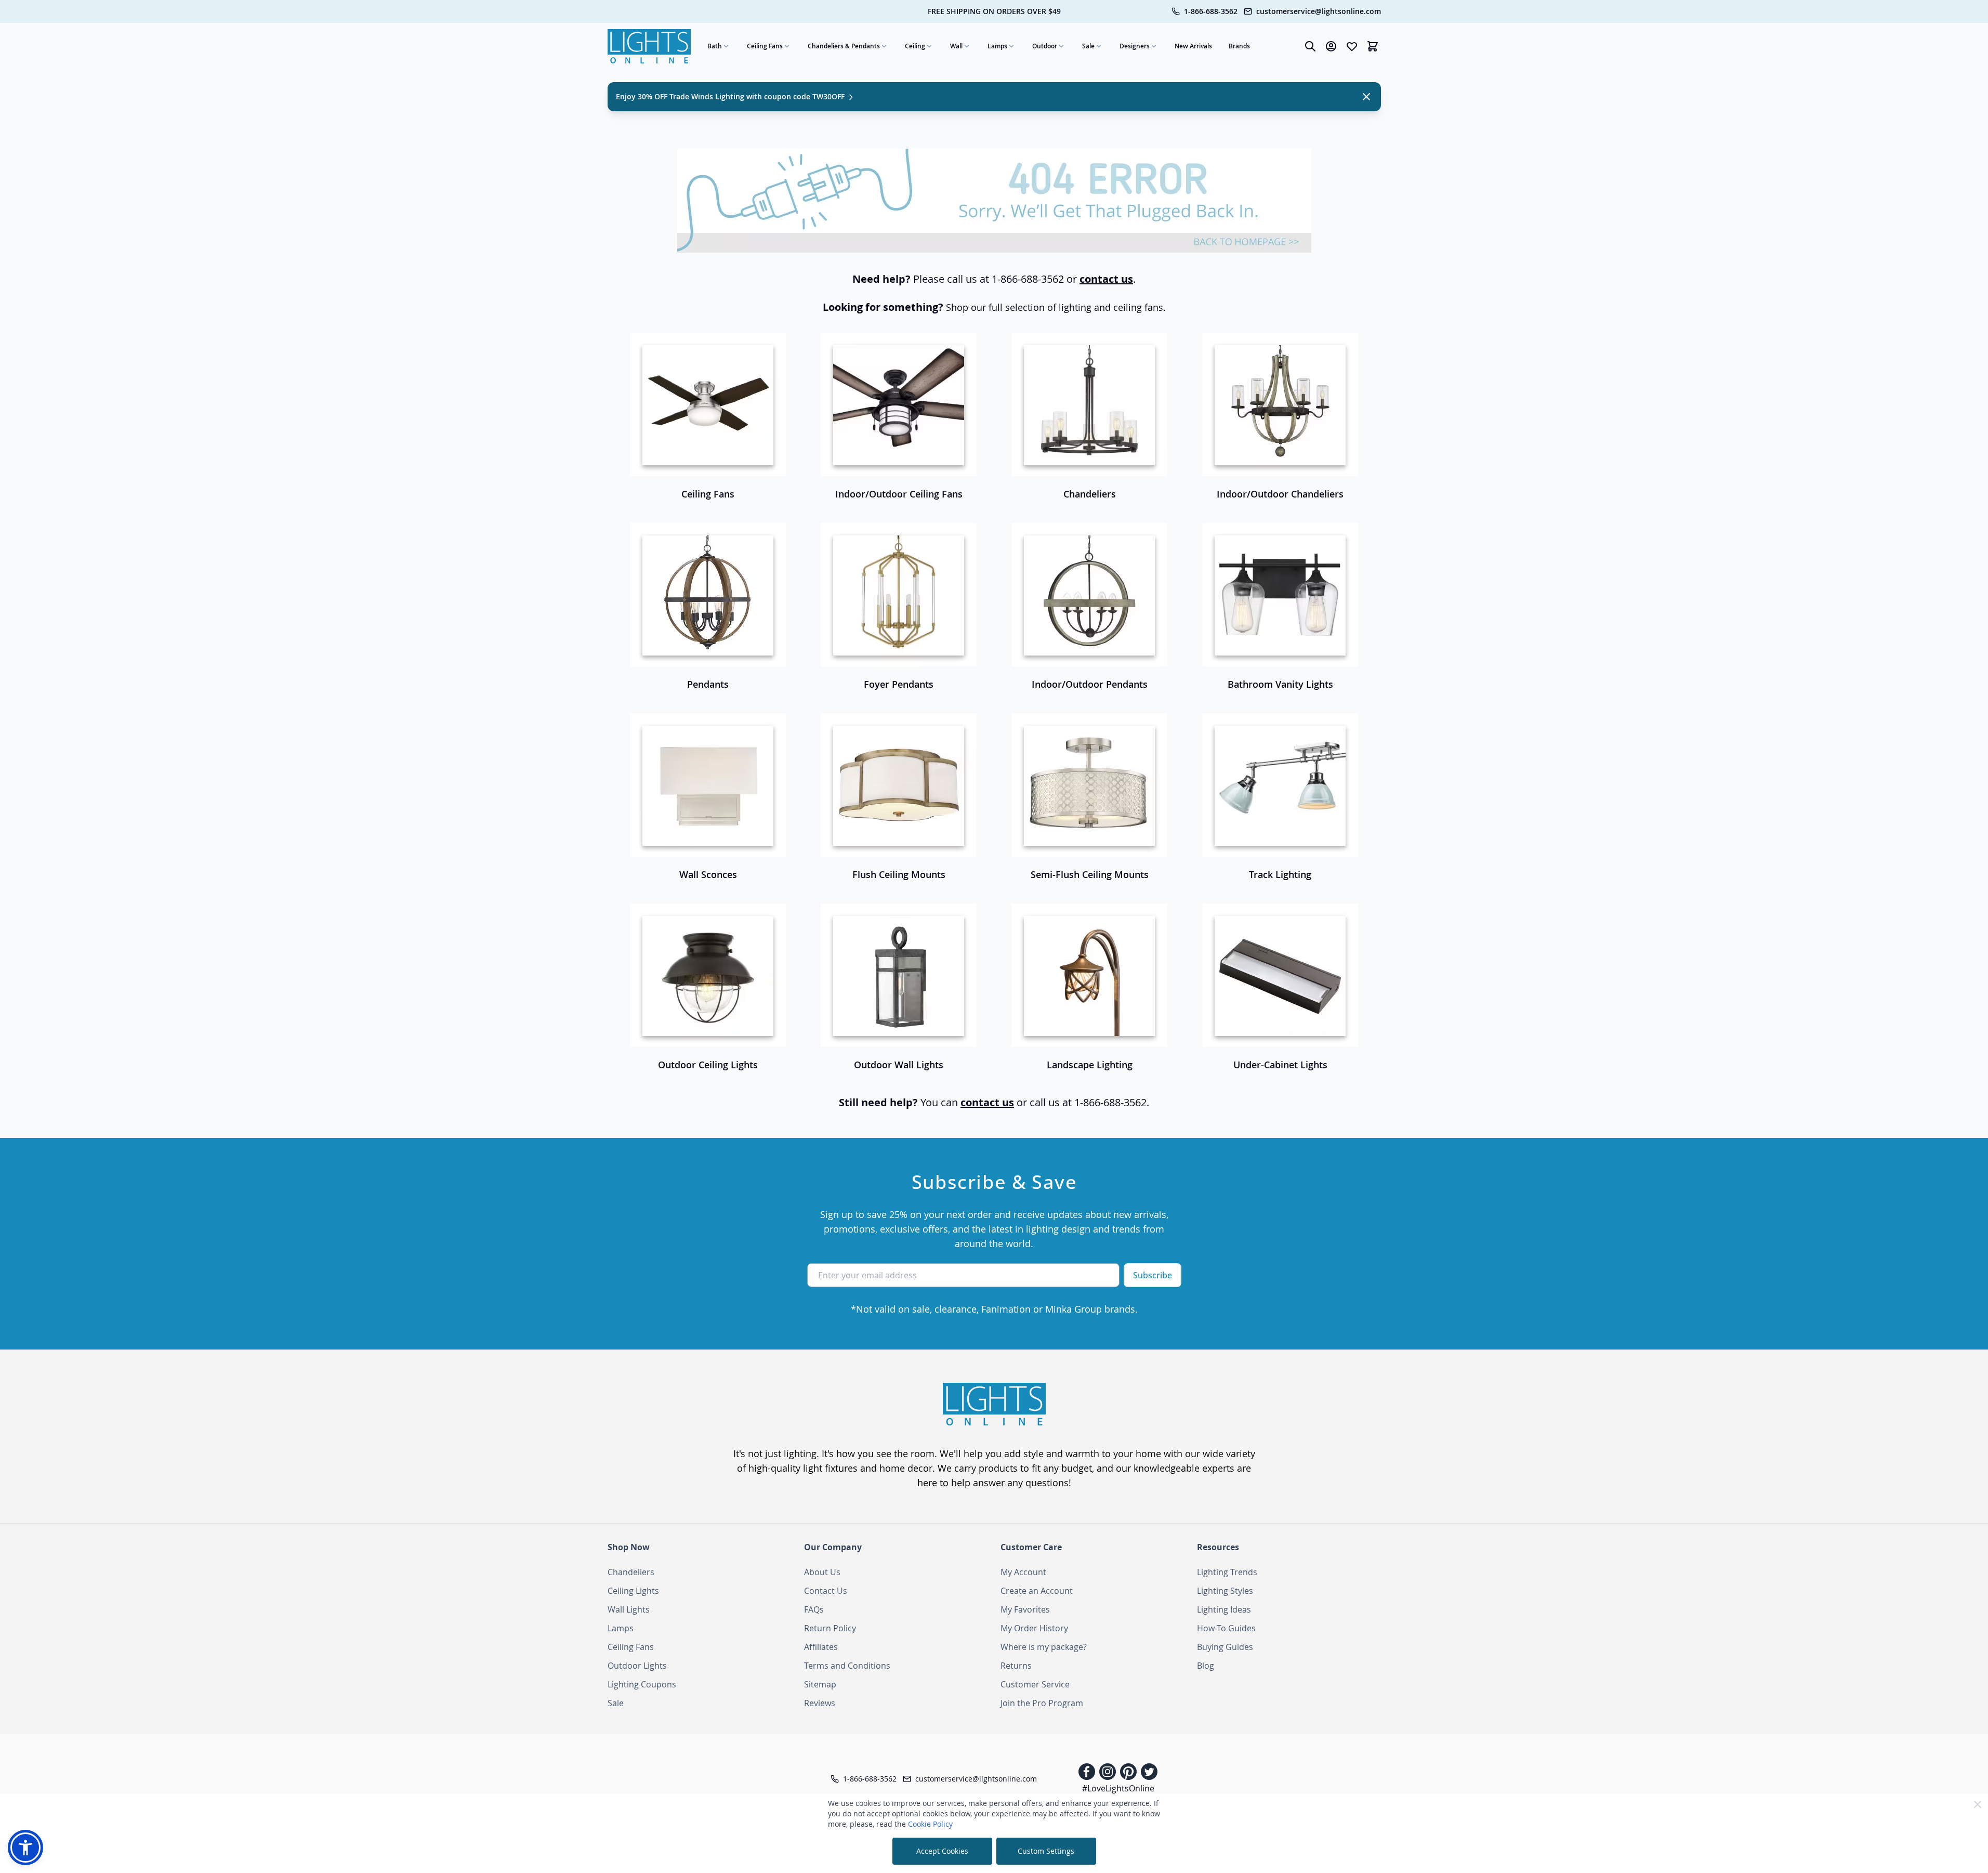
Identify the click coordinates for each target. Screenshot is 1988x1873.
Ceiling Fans (765, 46)
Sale (1088, 46)
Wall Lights (629, 1609)
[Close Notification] (1366, 97)
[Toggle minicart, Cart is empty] (1373, 46)
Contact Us (826, 1591)
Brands (1239, 46)
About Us (822, 1572)
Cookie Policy (930, 1824)
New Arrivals (1193, 46)
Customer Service (1035, 1684)
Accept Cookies (942, 1851)
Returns (1016, 1666)
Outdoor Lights (637, 1666)
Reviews (820, 1703)
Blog (1206, 1666)
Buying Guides (1225, 1647)
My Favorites (1025, 1609)
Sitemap (820, 1684)
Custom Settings (1046, 1851)
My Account (1023, 1572)
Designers (1135, 46)
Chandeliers (631, 1572)
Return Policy (830, 1628)
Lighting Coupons (642, 1684)
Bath (715, 46)
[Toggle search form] (1310, 46)
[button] (25, 1848)
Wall (956, 46)
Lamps (997, 46)
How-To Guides (1226, 1628)
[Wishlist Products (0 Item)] (1352, 46)
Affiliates (821, 1647)
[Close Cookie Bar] (1978, 1804)
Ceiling (915, 46)
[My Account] (1331, 46)
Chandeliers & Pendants (844, 46)
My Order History (1034, 1628)
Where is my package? (1044, 1647)
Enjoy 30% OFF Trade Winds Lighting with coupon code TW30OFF (731, 96)
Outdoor (1045, 46)
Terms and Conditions (847, 1666)
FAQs (814, 1609)
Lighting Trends (1227, 1572)
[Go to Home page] (649, 46)
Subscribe (1153, 1275)
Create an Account (1037, 1591)
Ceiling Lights (633, 1591)
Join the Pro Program (1042, 1703)
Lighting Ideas (1224, 1609)
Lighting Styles (1225, 1591)
